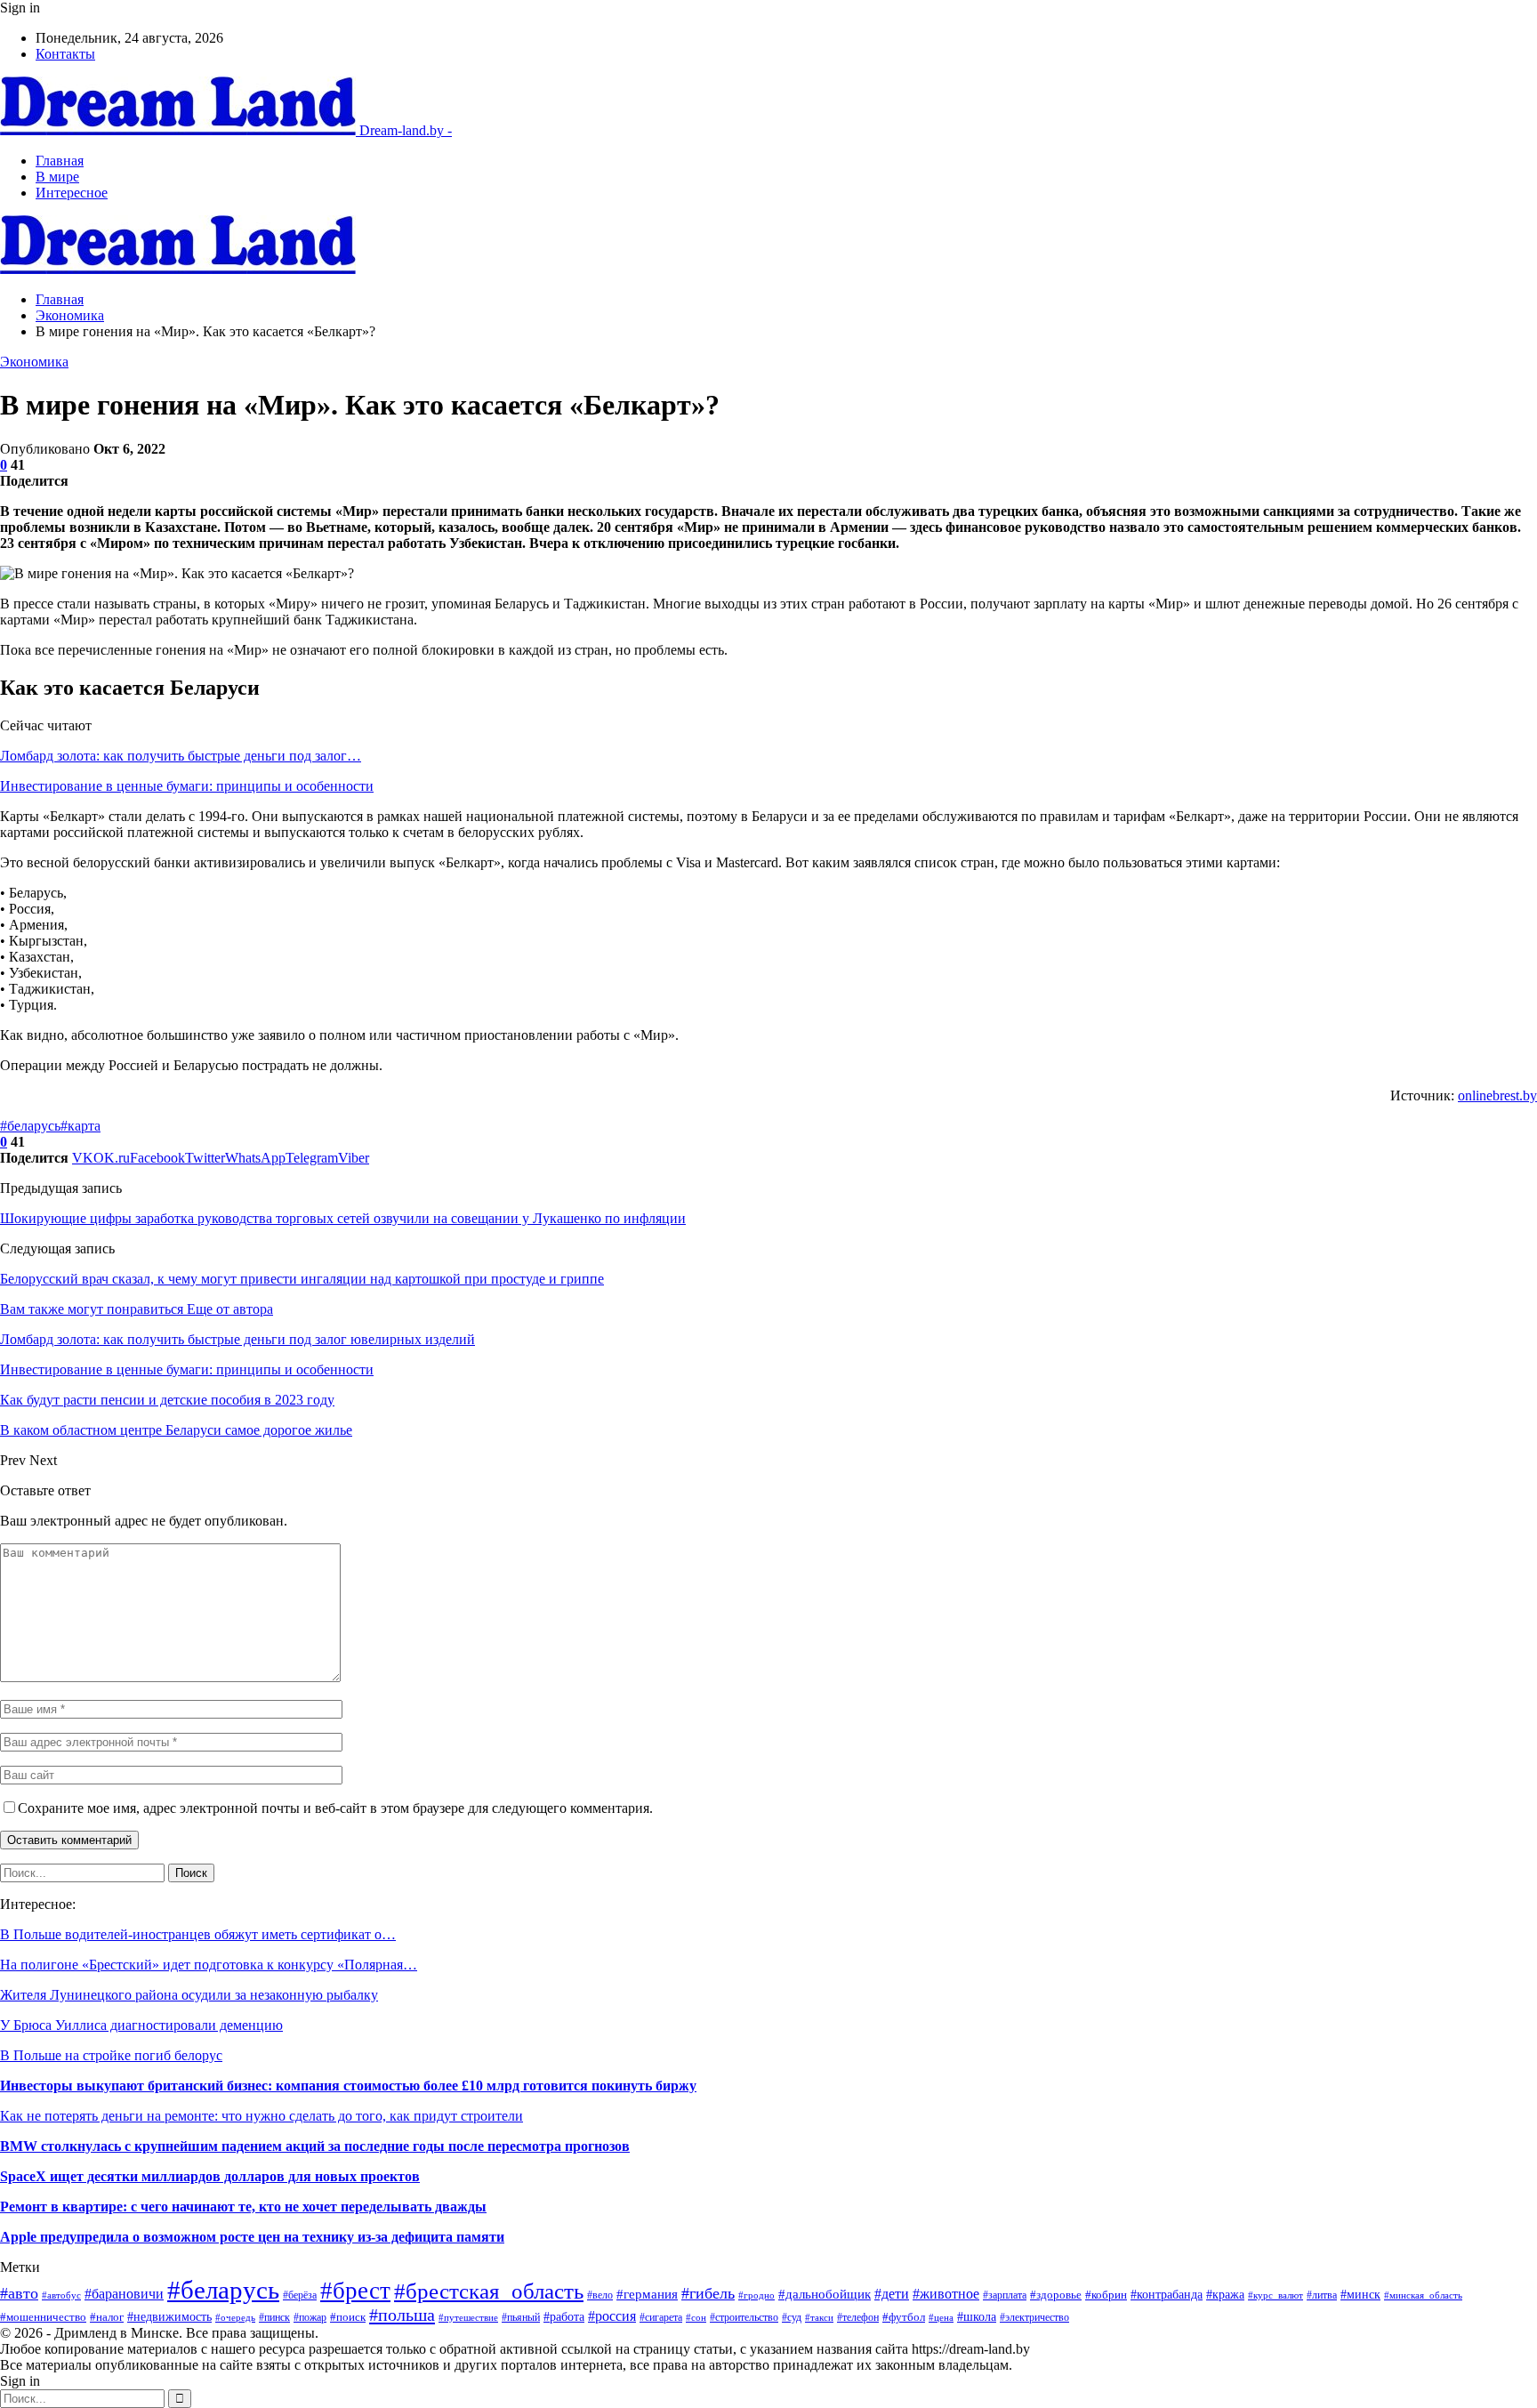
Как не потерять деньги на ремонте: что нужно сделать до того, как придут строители (262, 2116)
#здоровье (1056, 2295)
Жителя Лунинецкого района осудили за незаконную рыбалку (189, 1995)
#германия (647, 2294)
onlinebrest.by (1497, 1095)
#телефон (858, 2317)
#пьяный (521, 2317)
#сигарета (661, 2317)
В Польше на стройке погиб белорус (111, 2055)
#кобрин (1106, 2295)
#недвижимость (169, 2316)
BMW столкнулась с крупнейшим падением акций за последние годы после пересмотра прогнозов (315, 2146)
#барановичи (124, 2294)
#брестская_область (489, 2291)
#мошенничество (43, 2317)
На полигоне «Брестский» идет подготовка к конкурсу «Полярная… (209, 1965)
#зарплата (1005, 2295)
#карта (80, 1126)
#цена (941, 2317)
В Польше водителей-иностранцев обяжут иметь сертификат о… (198, 1934)
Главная (60, 161)
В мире (57, 177)
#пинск (274, 2317)
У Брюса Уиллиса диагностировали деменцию (141, 2025)
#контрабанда (1167, 2295)
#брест (355, 2291)
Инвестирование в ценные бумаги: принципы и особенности (187, 786)
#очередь (235, 2317)
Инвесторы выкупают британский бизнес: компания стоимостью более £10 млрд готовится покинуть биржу (348, 2086)
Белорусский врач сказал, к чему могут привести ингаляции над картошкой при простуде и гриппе (302, 1279)
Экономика (34, 362)
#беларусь (30, 1126)
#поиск (348, 2317)
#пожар (310, 2318)
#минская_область (1423, 2295)
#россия (612, 2316)
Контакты (65, 54)
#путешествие (468, 2317)
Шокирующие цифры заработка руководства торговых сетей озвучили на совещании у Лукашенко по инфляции (343, 1218)
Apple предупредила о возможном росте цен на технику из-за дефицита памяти (252, 2237)
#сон (696, 2318)
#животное (946, 2294)
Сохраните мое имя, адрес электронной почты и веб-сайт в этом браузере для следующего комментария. (335, 1808)
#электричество (1034, 2317)
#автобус (61, 2295)
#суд (792, 2317)
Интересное (72, 193)
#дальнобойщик (825, 2294)
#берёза (300, 2295)
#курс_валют (1275, 2295)
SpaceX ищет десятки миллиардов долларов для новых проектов (210, 2176)
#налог (107, 2317)
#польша (402, 2315)
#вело (600, 2295)
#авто (19, 2293)
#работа (564, 2316)
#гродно (756, 2295)
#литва (1322, 2295)
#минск (1360, 2294)
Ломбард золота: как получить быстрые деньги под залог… (181, 756)
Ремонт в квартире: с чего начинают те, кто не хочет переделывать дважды (243, 2207)
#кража (1225, 2294)
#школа (977, 2317)
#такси (819, 2317)
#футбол (904, 2317)
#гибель (708, 2293)
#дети (892, 2294)
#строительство (744, 2317)
